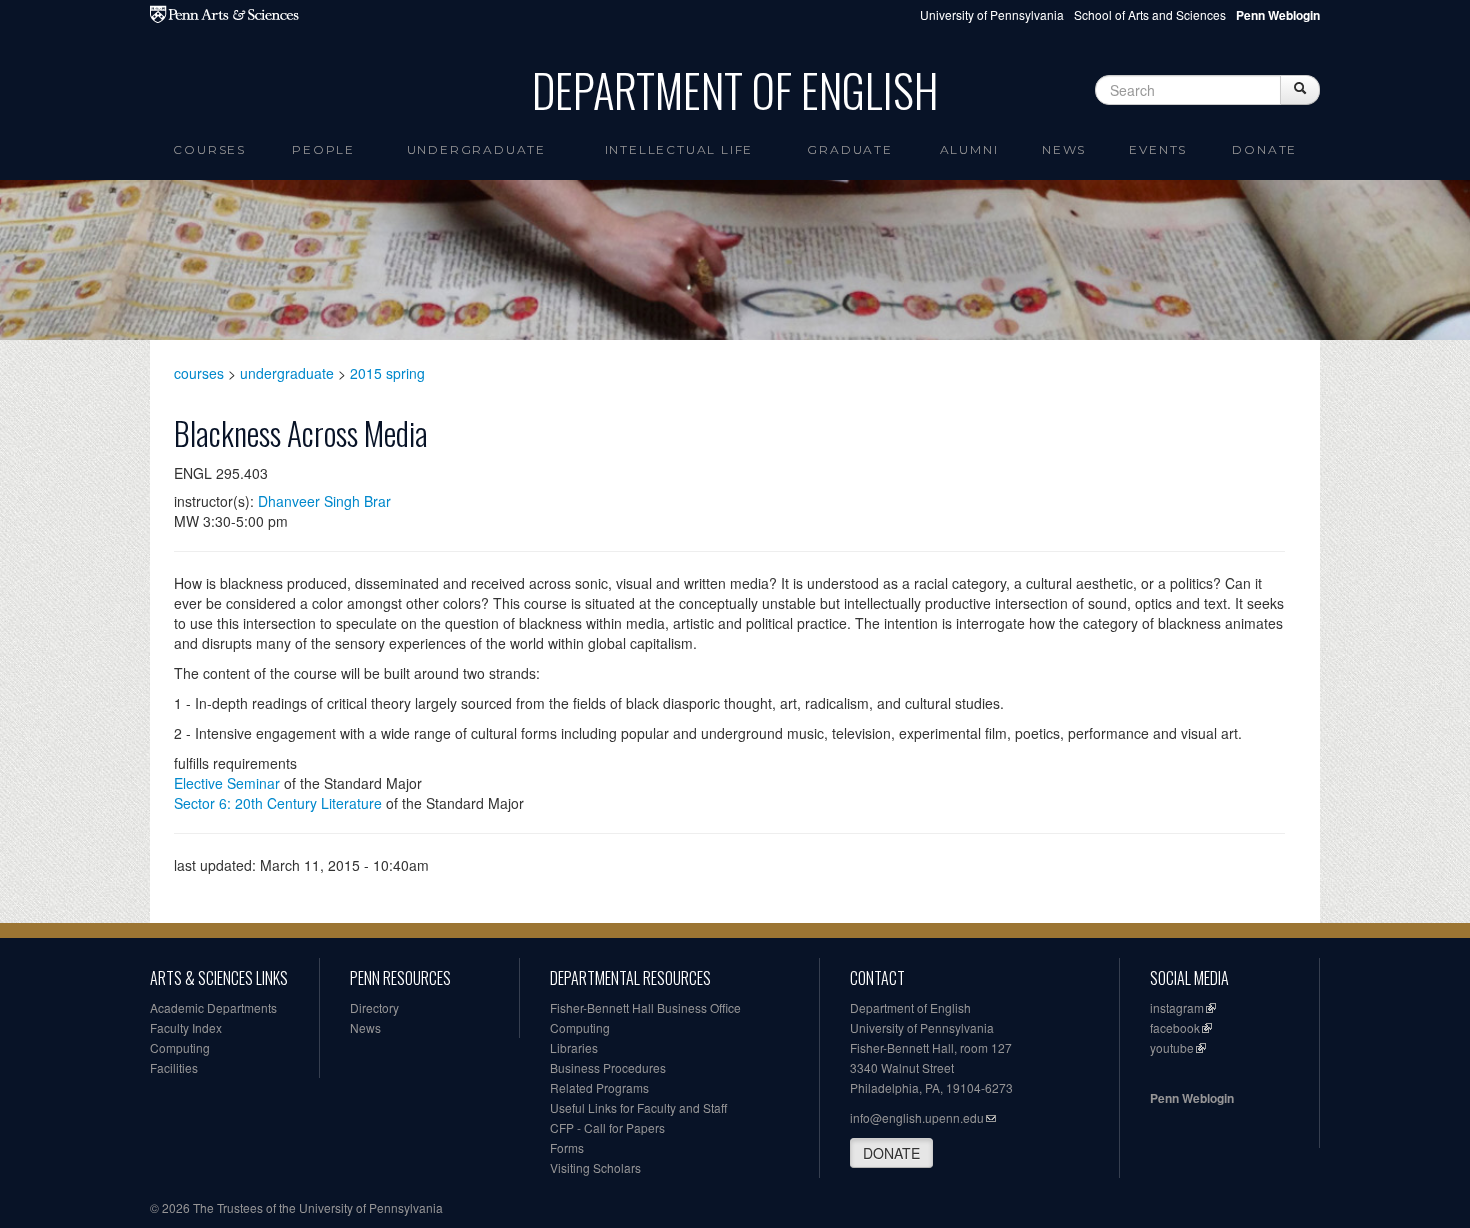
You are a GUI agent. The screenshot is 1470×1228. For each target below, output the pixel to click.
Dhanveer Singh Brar (324, 501)
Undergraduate (476, 149)
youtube (1172, 1047)
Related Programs (599, 1087)
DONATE (891, 1153)
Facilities (174, 1067)
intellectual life (679, 149)
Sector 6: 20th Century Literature (278, 803)
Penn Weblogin (1192, 1098)
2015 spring (387, 373)
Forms (567, 1147)
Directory (374, 1007)
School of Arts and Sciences (1150, 14)
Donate (1264, 149)
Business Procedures (608, 1067)
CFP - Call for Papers (607, 1127)
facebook (1175, 1027)
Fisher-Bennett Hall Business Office (645, 1007)
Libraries (574, 1047)
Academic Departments (213, 1007)
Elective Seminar (227, 783)
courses (199, 373)
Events (1158, 149)
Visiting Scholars (595, 1167)
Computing (180, 1047)
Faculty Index (186, 1027)
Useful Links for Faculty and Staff (638, 1107)
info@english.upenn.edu (917, 1117)
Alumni (969, 149)
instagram (1177, 1007)
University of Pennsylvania (992, 14)
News (1064, 149)
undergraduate (287, 373)
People (323, 149)
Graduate (849, 149)
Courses (209, 149)
